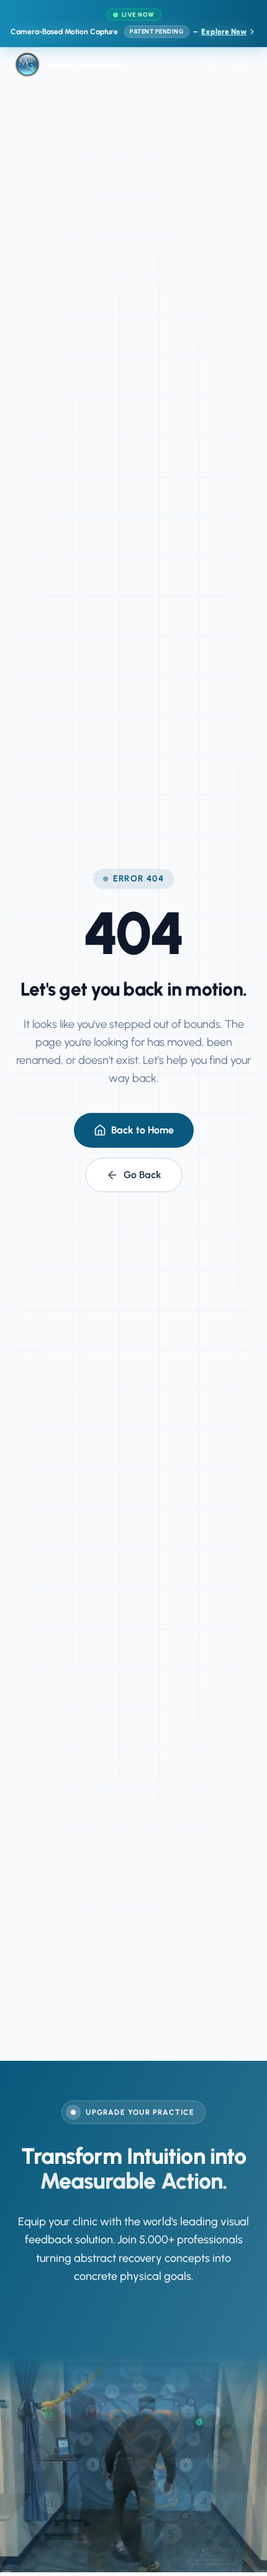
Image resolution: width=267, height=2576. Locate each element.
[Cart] (211, 65)
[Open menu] (242, 65)
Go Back (143, 1175)
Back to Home (143, 1130)
